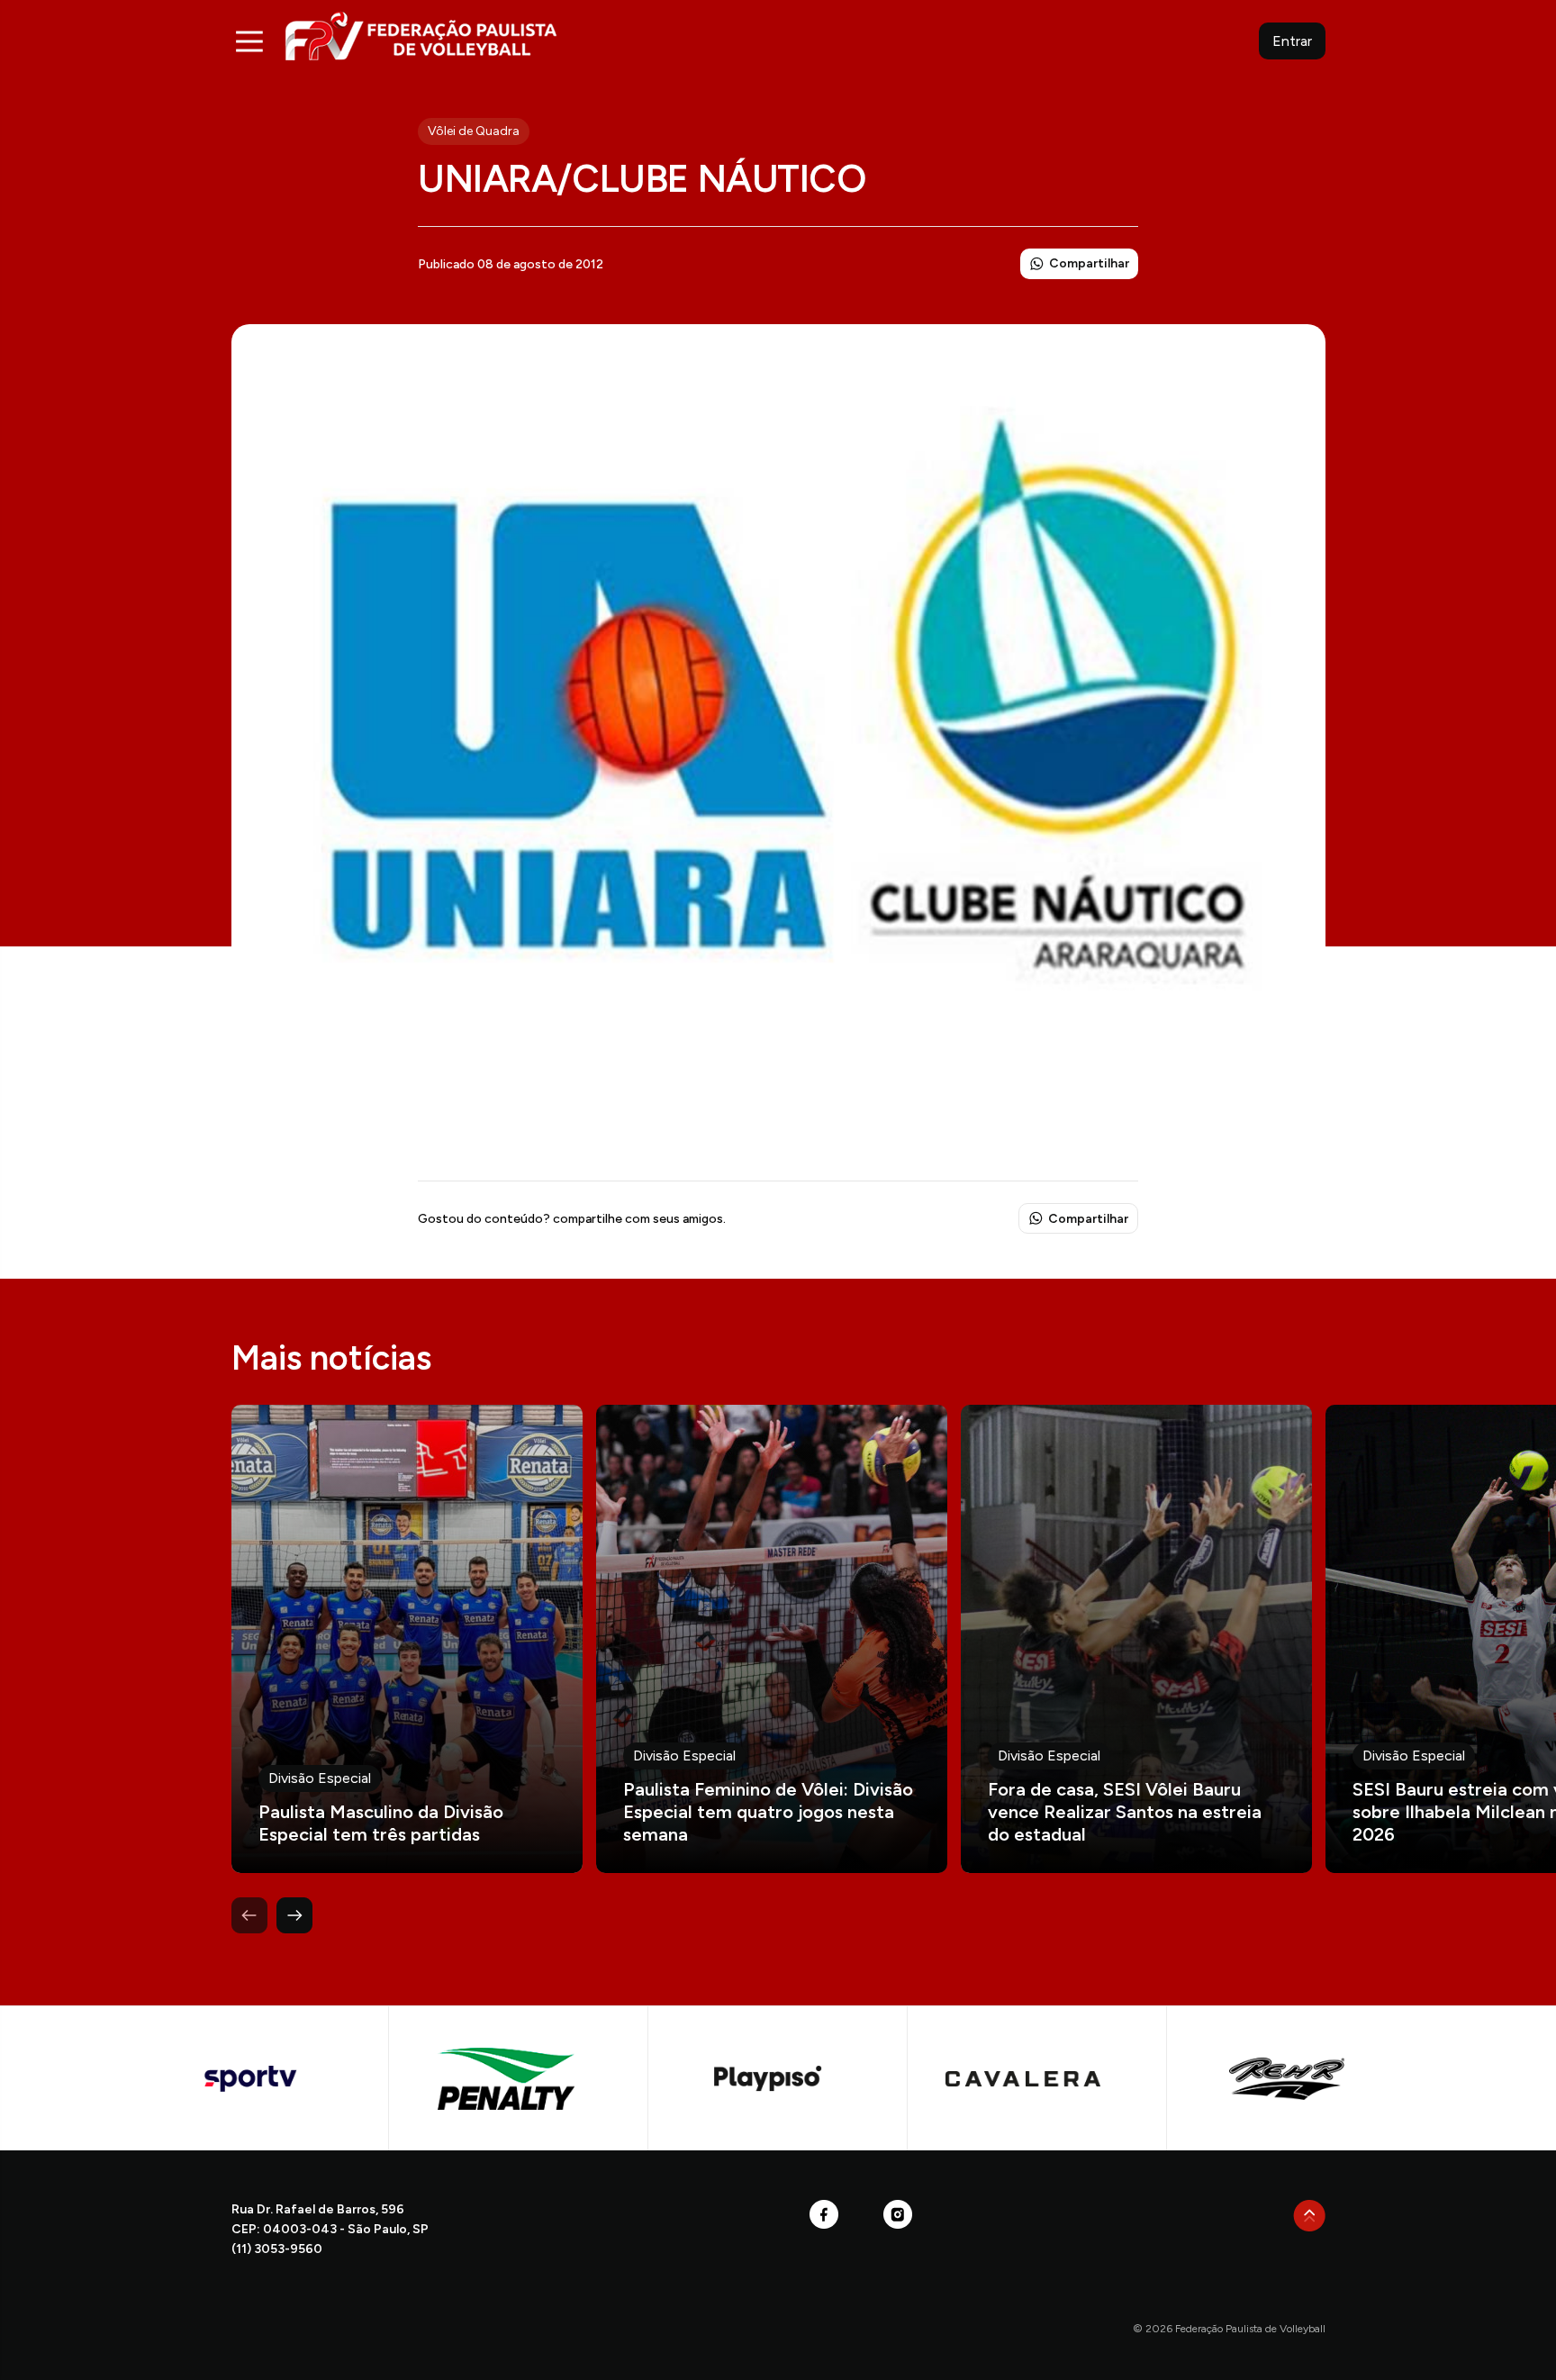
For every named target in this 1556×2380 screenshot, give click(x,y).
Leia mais (407, 1639)
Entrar (1292, 41)
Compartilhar (1089, 263)
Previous (249, 1915)
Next (294, 1915)
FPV (421, 36)
